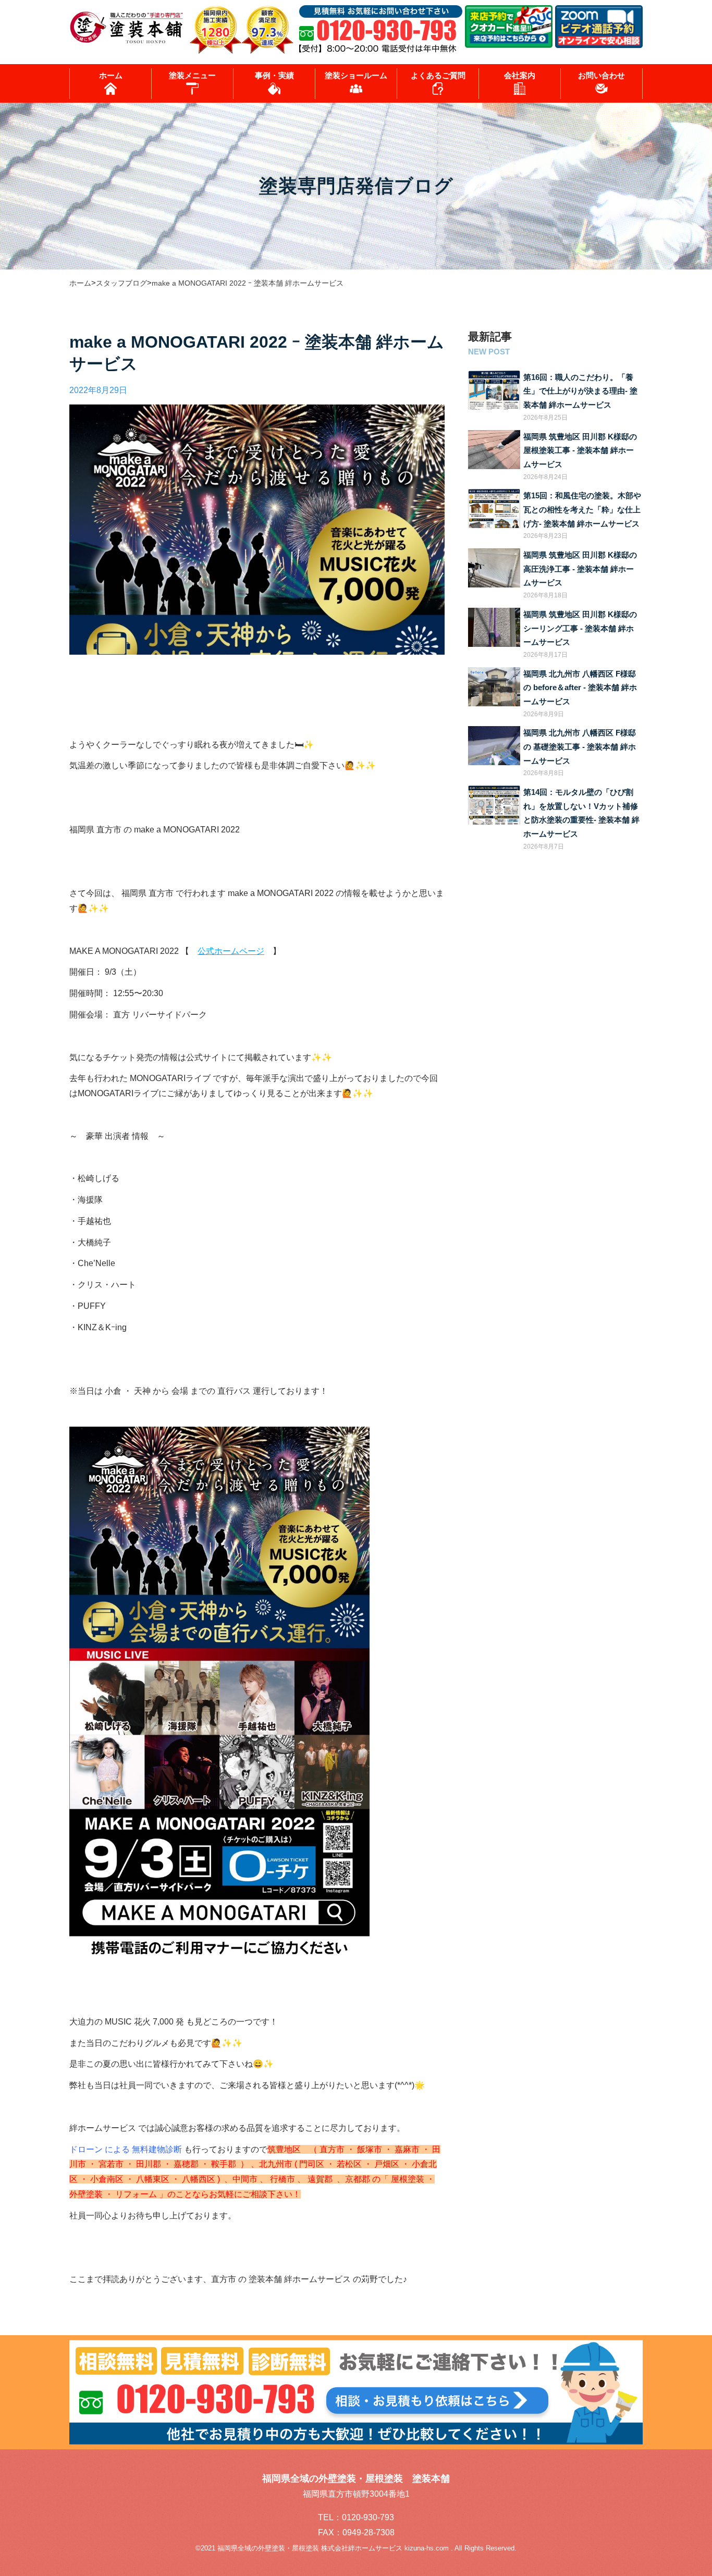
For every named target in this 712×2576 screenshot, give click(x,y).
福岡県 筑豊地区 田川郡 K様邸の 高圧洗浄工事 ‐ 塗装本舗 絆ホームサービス (580, 569)
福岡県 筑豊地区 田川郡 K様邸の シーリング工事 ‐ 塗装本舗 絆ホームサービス (580, 628)
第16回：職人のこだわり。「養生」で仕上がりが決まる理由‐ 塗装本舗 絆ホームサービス (580, 391)
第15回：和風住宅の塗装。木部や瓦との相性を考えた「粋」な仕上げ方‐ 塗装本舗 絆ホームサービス (582, 510)
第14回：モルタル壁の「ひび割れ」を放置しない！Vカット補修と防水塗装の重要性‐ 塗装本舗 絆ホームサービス (581, 813)
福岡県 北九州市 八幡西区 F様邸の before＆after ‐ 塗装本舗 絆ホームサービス (580, 688)
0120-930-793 (368, 2517)
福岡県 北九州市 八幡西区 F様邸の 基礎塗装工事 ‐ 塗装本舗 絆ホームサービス (580, 747)
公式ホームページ (231, 951)
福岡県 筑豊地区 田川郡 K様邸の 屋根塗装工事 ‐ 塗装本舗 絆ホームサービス (580, 451)
